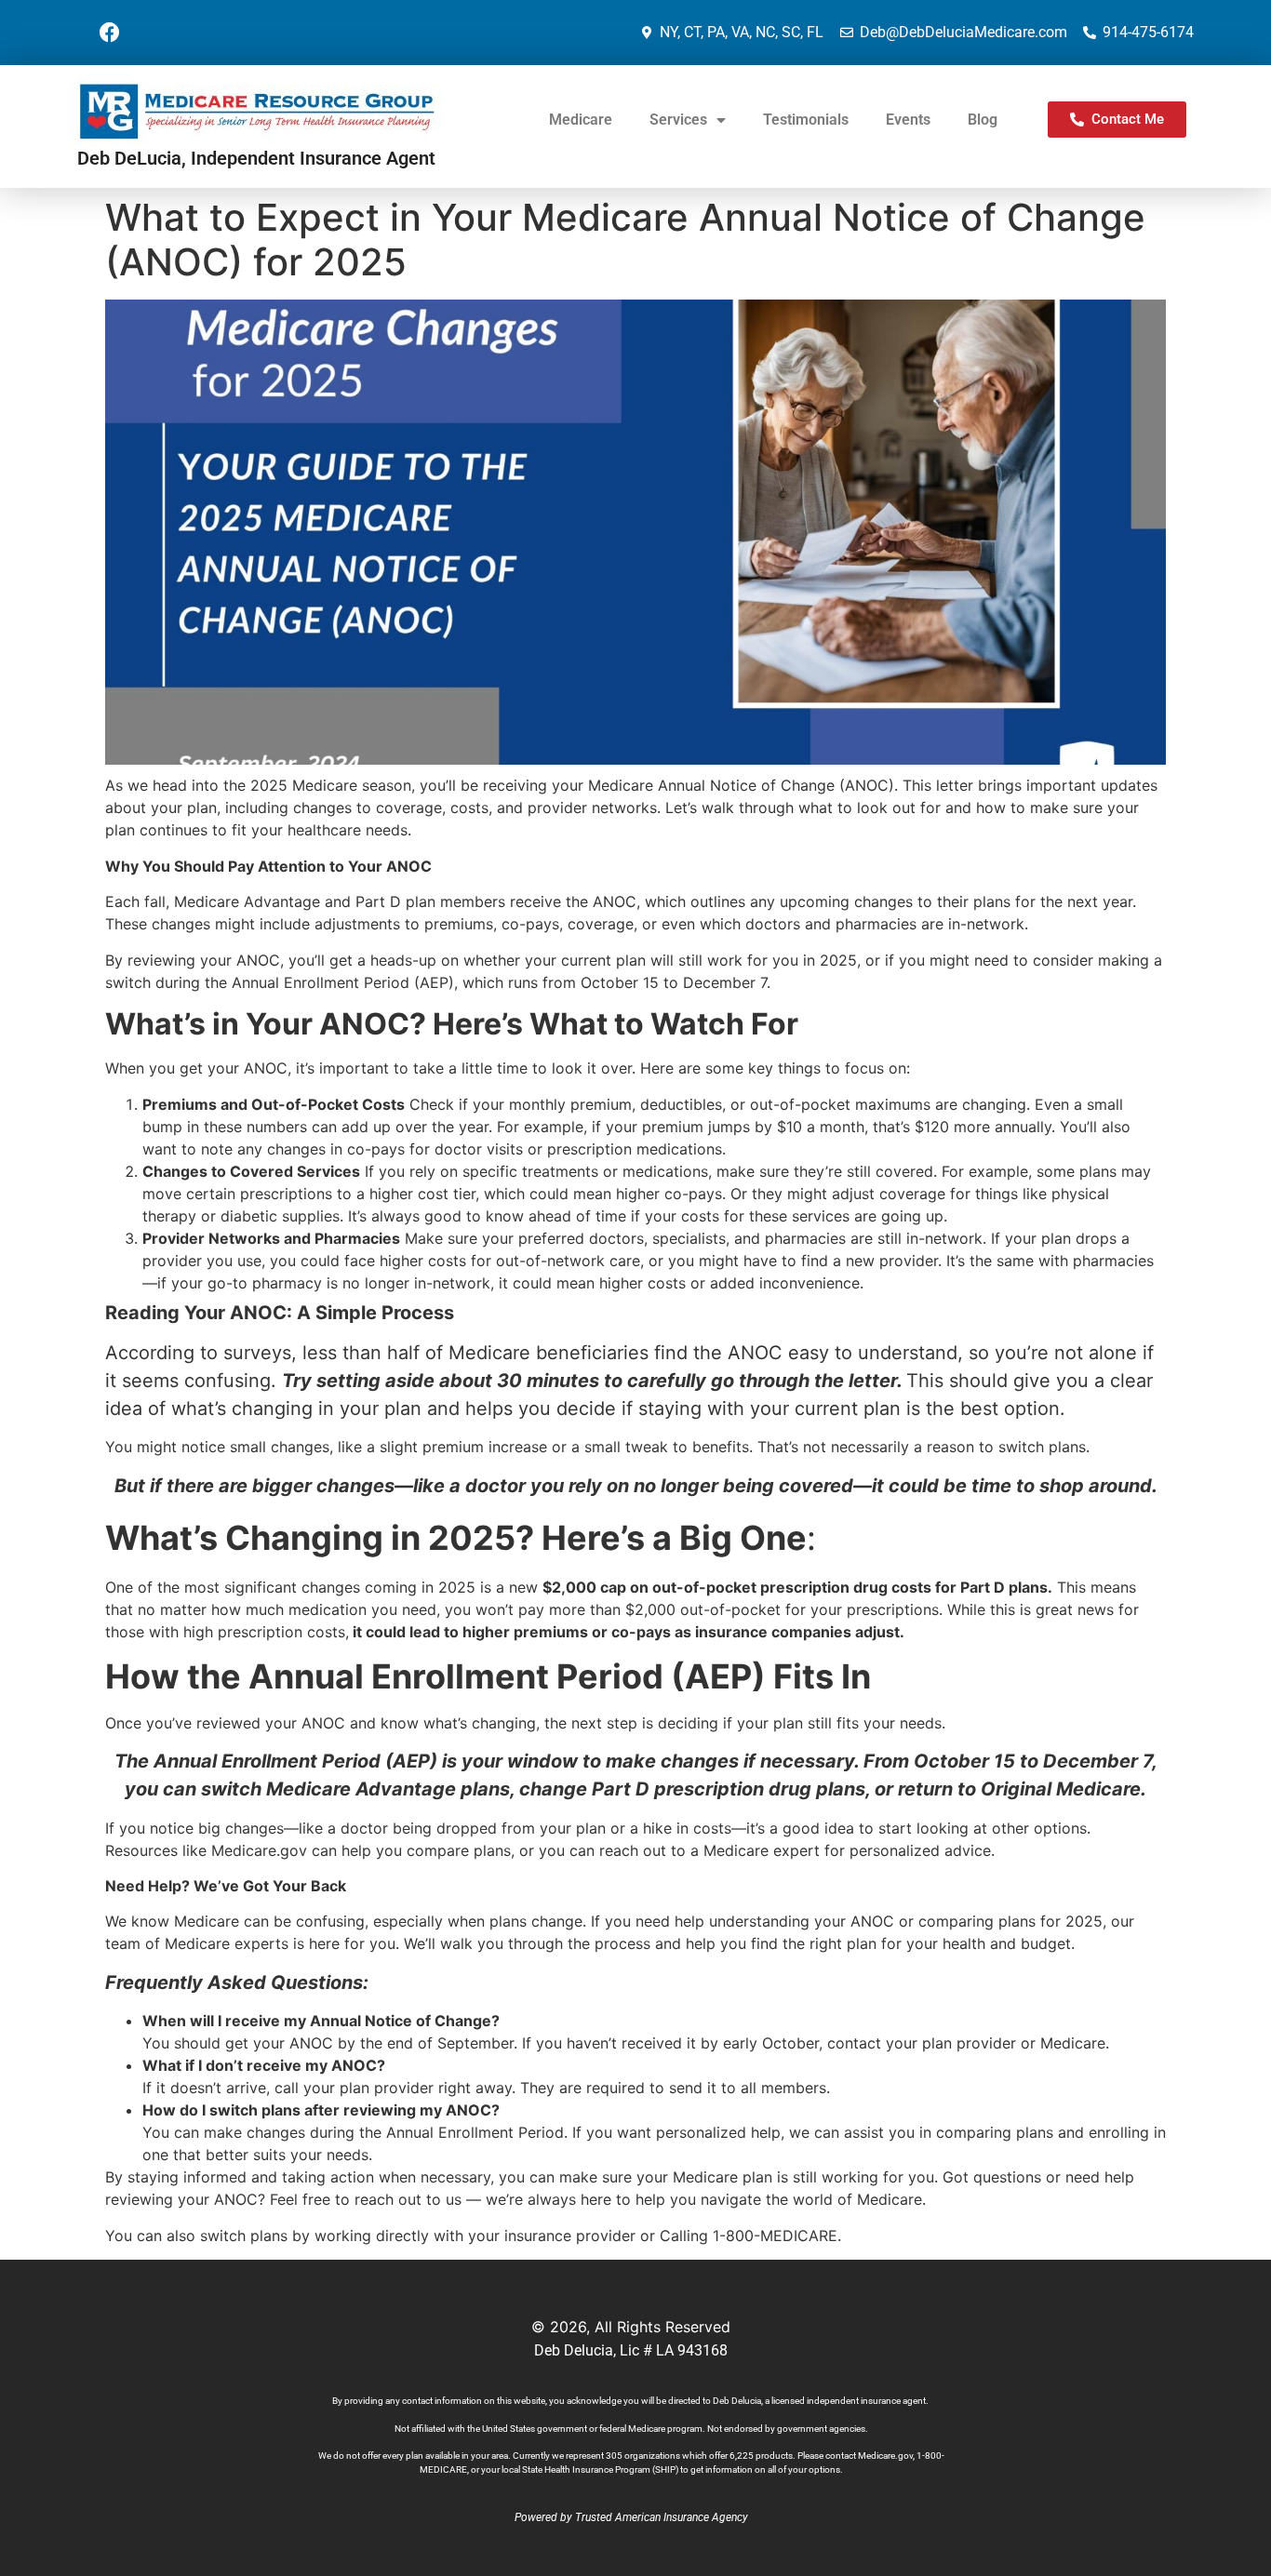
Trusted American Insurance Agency (662, 2517)
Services (678, 120)
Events (908, 120)
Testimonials (806, 120)
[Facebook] (110, 33)
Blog (983, 120)
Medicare (581, 120)
